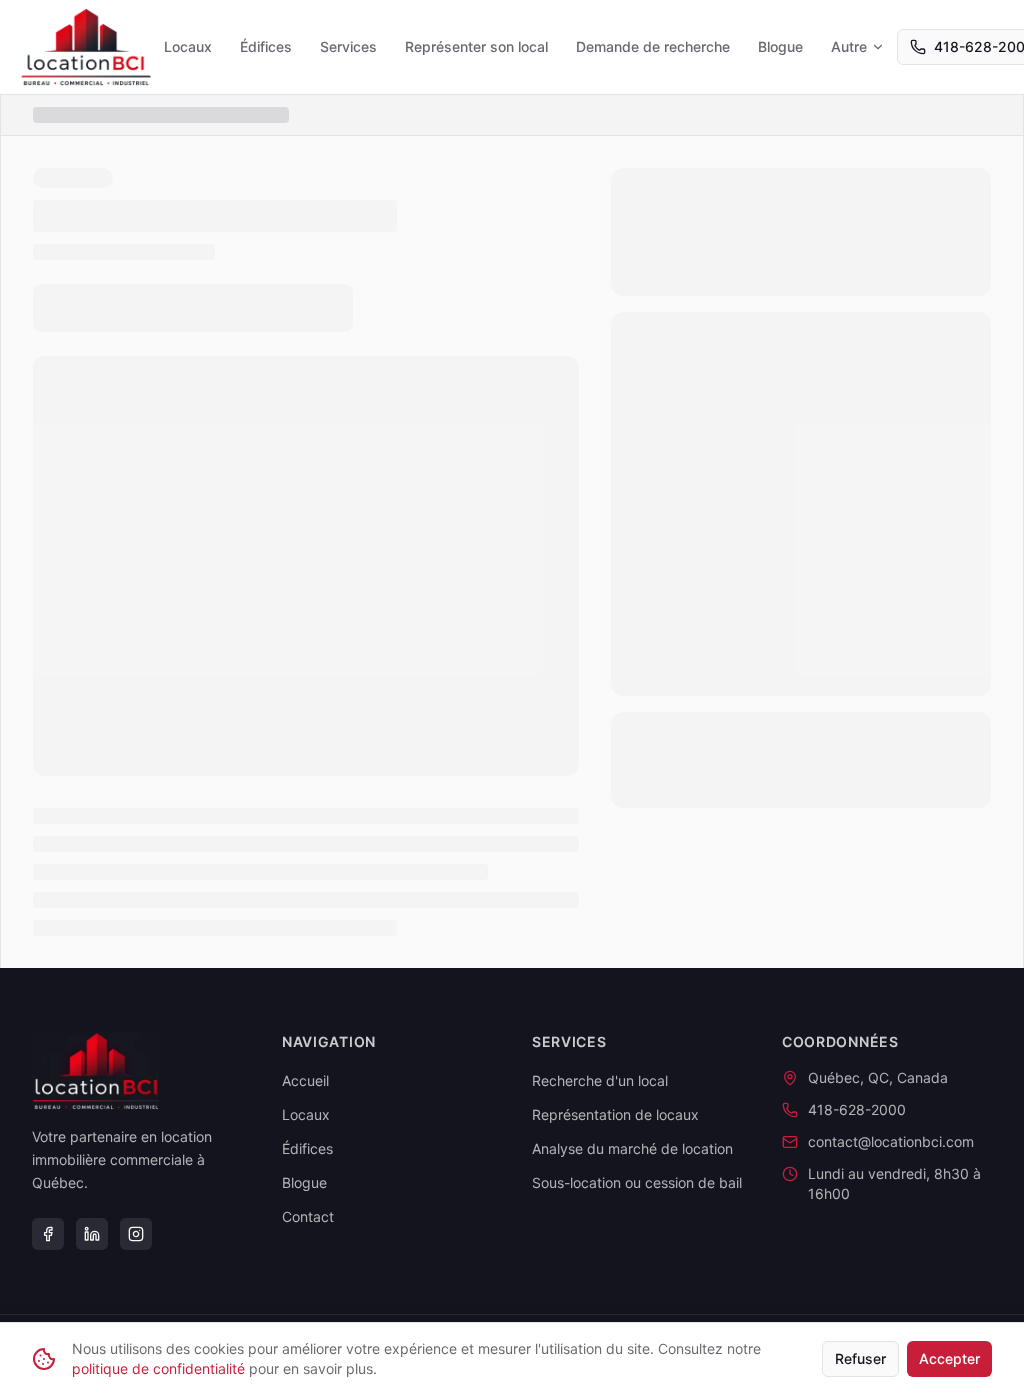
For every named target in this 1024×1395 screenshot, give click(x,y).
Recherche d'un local (600, 1080)
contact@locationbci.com (891, 1141)
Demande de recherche (653, 46)
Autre (849, 46)
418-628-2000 (857, 1109)
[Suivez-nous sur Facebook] (48, 1234)
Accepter (949, 1358)
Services (348, 46)
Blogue (780, 46)
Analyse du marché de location (632, 1148)
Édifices (266, 46)
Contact (308, 1216)
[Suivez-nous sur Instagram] (136, 1234)
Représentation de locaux (615, 1114)
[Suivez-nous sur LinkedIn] (92, 1234)
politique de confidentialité (158, 1368)
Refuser (860, 1358)
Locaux (188, 46)
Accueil (305, 1080)
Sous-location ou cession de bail (637, 1182)
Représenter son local (476, 46)
